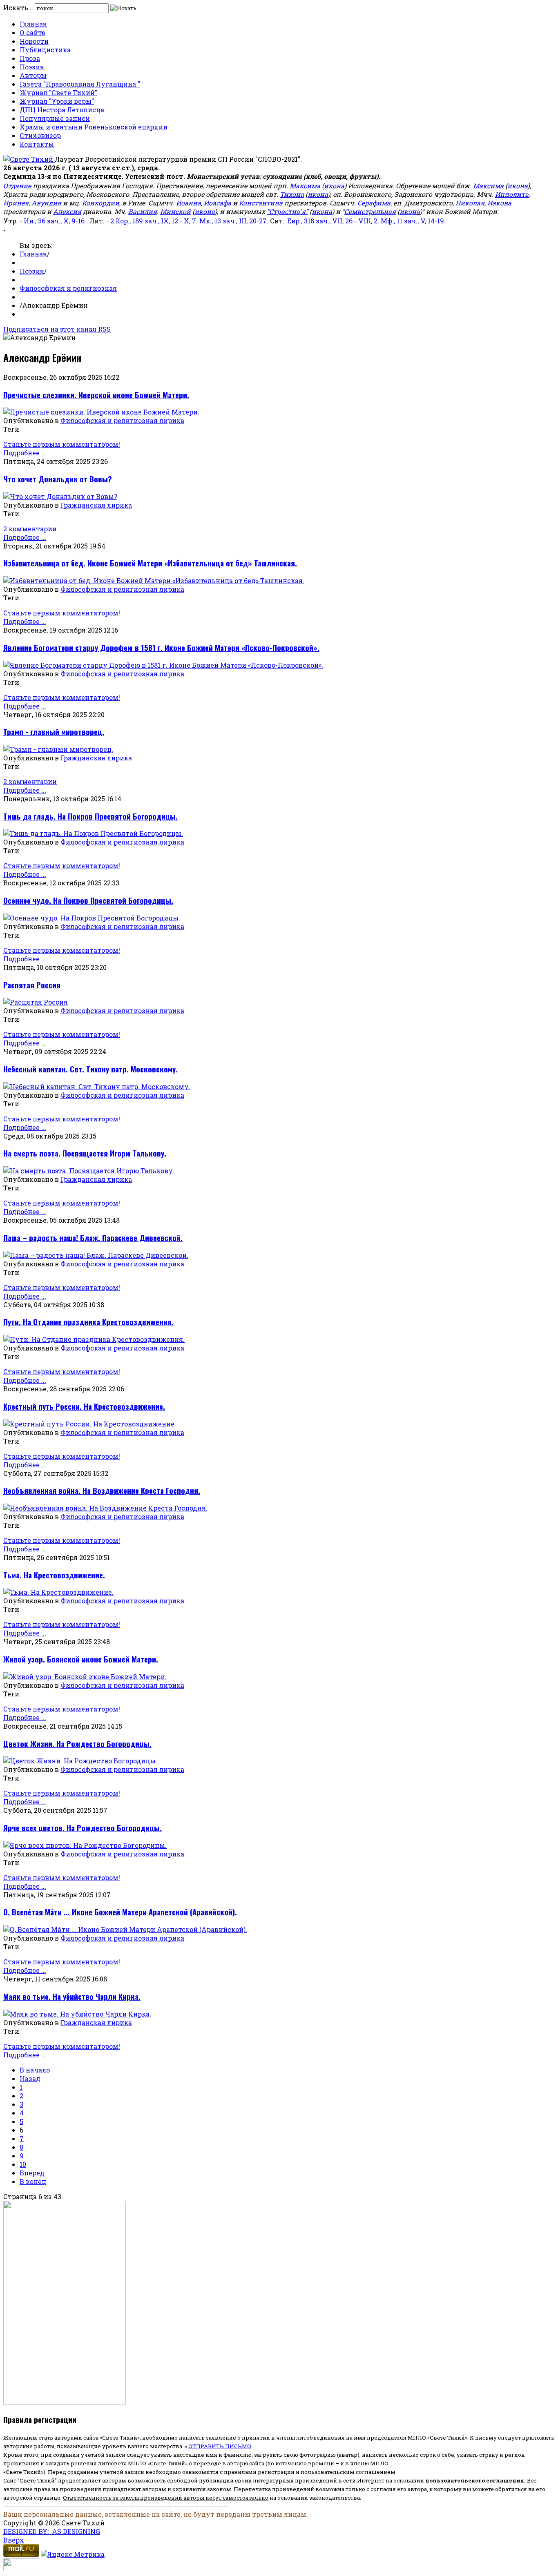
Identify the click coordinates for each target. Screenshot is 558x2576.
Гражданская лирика (96, 505)
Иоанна (189, 203)
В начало (35, 2070)
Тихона (292, 194)
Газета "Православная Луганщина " (80, 84)
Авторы (33, 75)
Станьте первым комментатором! (62, 444)
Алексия (67, 211)
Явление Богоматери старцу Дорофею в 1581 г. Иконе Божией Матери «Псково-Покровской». (161, 647)
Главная (33, 24)
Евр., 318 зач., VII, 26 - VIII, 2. (333, 221)
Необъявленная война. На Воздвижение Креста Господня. (102, 1490)
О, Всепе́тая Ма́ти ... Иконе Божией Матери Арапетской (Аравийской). (120, 1912)
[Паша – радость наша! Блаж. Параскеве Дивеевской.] (96, 1255)
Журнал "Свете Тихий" (58, 92)
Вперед (32, 2173)
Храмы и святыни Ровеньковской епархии (94, 127)
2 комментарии (30, 529)
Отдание (17, 186)
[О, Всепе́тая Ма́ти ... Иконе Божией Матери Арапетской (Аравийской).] (125, 1929)
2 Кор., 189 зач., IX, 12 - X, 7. (154, 221)
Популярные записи (55, 118)
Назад (30, 2078)
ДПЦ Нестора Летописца (62, 110)
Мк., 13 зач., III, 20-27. (234, 221)
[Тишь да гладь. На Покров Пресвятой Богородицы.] (93, 833)
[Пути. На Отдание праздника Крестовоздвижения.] (94, 1339)
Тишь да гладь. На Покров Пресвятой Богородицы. (90, 816)
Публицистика (45, 50)
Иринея (16, 203)
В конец (33, 2181)
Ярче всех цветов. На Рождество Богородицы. (83, 1828)
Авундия (46, 203)
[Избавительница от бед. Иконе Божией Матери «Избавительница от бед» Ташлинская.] (154, 580)
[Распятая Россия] (36, 1002)
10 (23, 2164)
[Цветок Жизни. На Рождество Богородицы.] (80, 1761)
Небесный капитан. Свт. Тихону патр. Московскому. (90, 1069)
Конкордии (101, 203)
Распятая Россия (32, 985)
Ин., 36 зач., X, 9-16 (54, 221)
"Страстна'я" (287, 211)
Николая (470, 203)
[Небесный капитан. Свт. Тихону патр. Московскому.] (97, 1086)
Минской (175, 211)
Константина (261, 203)
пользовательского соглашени (473, 2480)
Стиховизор (40, 135)
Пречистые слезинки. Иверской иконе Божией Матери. (96, 395)
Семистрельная (370, 211)
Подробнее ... (25, 453)
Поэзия (32, 67)
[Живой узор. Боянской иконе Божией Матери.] (85, 1677)
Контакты (37, 144)
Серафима (374, 203)
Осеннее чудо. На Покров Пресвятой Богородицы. (88, 900)
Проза (30, 58)
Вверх (14, 2540)
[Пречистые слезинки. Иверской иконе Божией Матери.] (101, 412)
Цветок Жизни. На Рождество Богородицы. (77, 1744)
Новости (34, 41)
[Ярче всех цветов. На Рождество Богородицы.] (85, 1845)
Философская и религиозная (68, 288)
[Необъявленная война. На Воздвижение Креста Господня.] (105, 1508)
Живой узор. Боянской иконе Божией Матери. (81, 1659)
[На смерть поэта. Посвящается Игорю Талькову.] (89, 1171)
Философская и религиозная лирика (122, 420)
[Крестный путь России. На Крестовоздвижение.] (90, 1424)
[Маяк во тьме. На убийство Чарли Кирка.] (77, 2014)
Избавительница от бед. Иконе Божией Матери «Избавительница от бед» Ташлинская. (150, 563)
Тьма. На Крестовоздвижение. (54, 1575)
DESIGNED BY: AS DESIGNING (52, 2531)
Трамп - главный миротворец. (54, 732)
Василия (143, 211)
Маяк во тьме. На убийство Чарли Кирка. (72, 1996)
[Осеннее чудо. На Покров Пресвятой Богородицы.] (92, 918)
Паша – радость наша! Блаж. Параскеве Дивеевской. (93, 1238)
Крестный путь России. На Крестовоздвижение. (84, 1406)
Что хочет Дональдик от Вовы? (58, 479)
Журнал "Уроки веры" (57, 101)
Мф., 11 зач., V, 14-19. (413, 221)
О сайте (32, 32)
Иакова (499, 203)
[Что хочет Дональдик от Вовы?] (60, 496)
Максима (305, 186)
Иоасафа (218, 203)
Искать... (18, 8)
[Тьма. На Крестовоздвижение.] (58, 1592)
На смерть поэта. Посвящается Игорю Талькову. (85, 1153)
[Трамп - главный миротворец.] (58, 749)
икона (334, 186)
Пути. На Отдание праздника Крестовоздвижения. (88, 1322)
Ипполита (512, 194)
